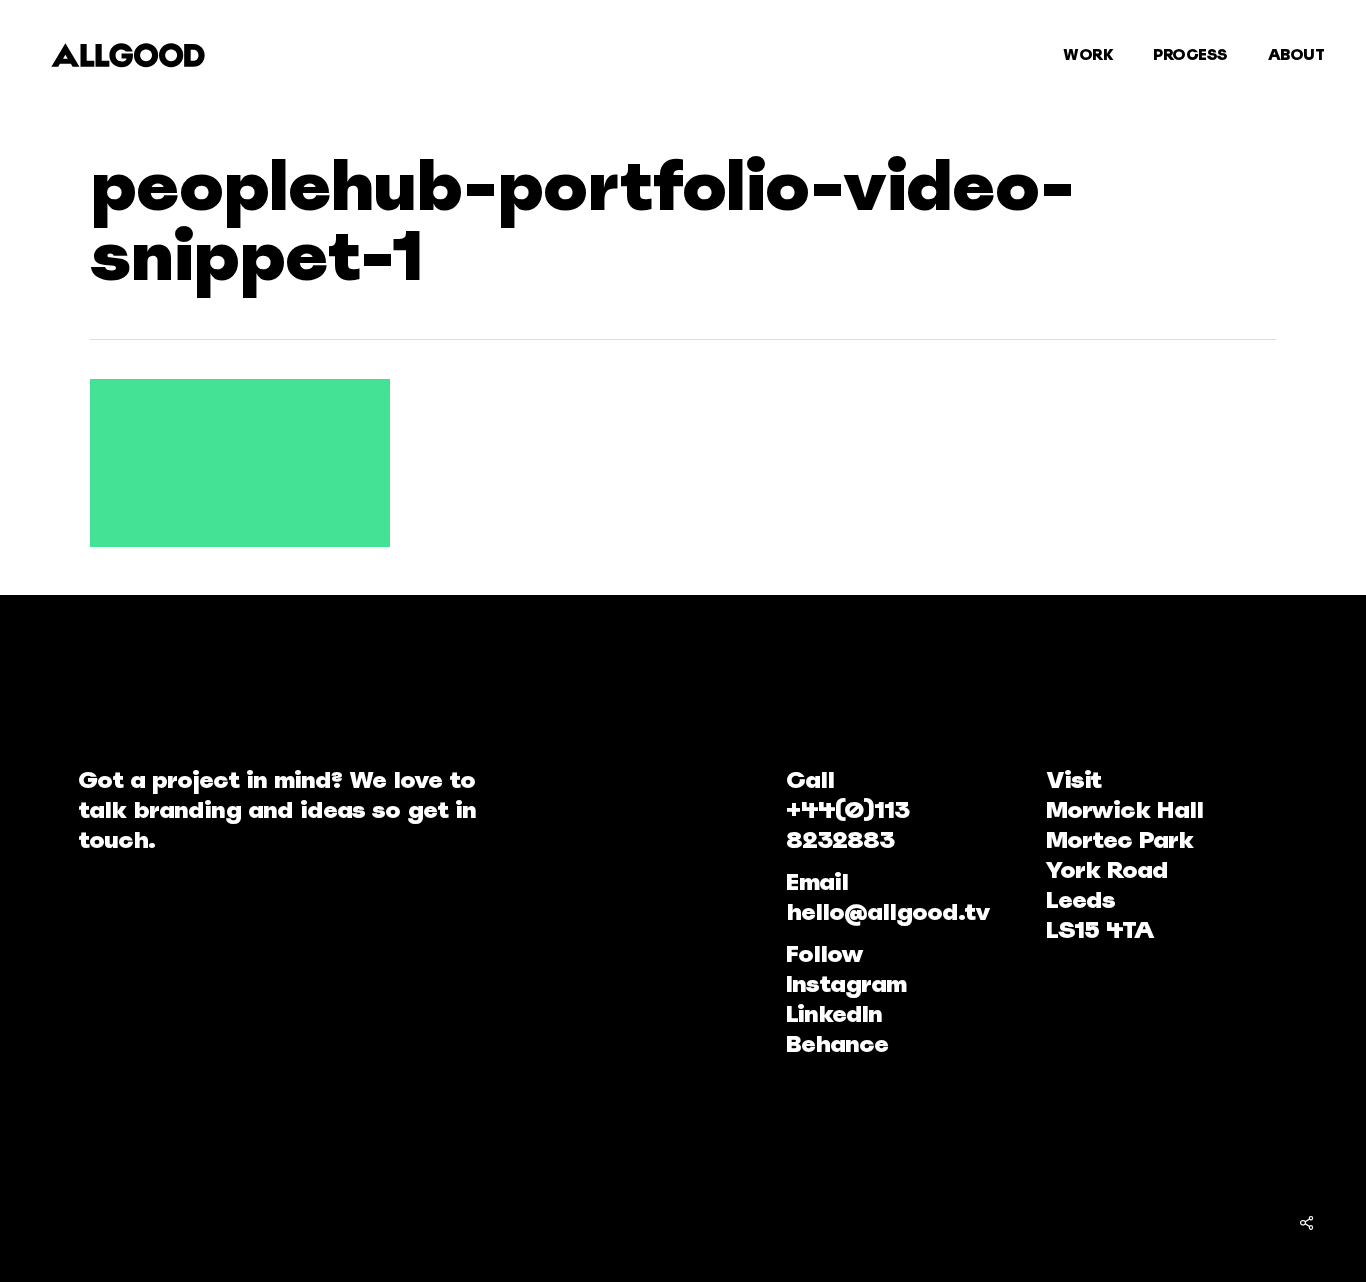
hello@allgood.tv (888, 911)
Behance (837, 1043)
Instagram (846, 983)
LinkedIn (834, 1013)
